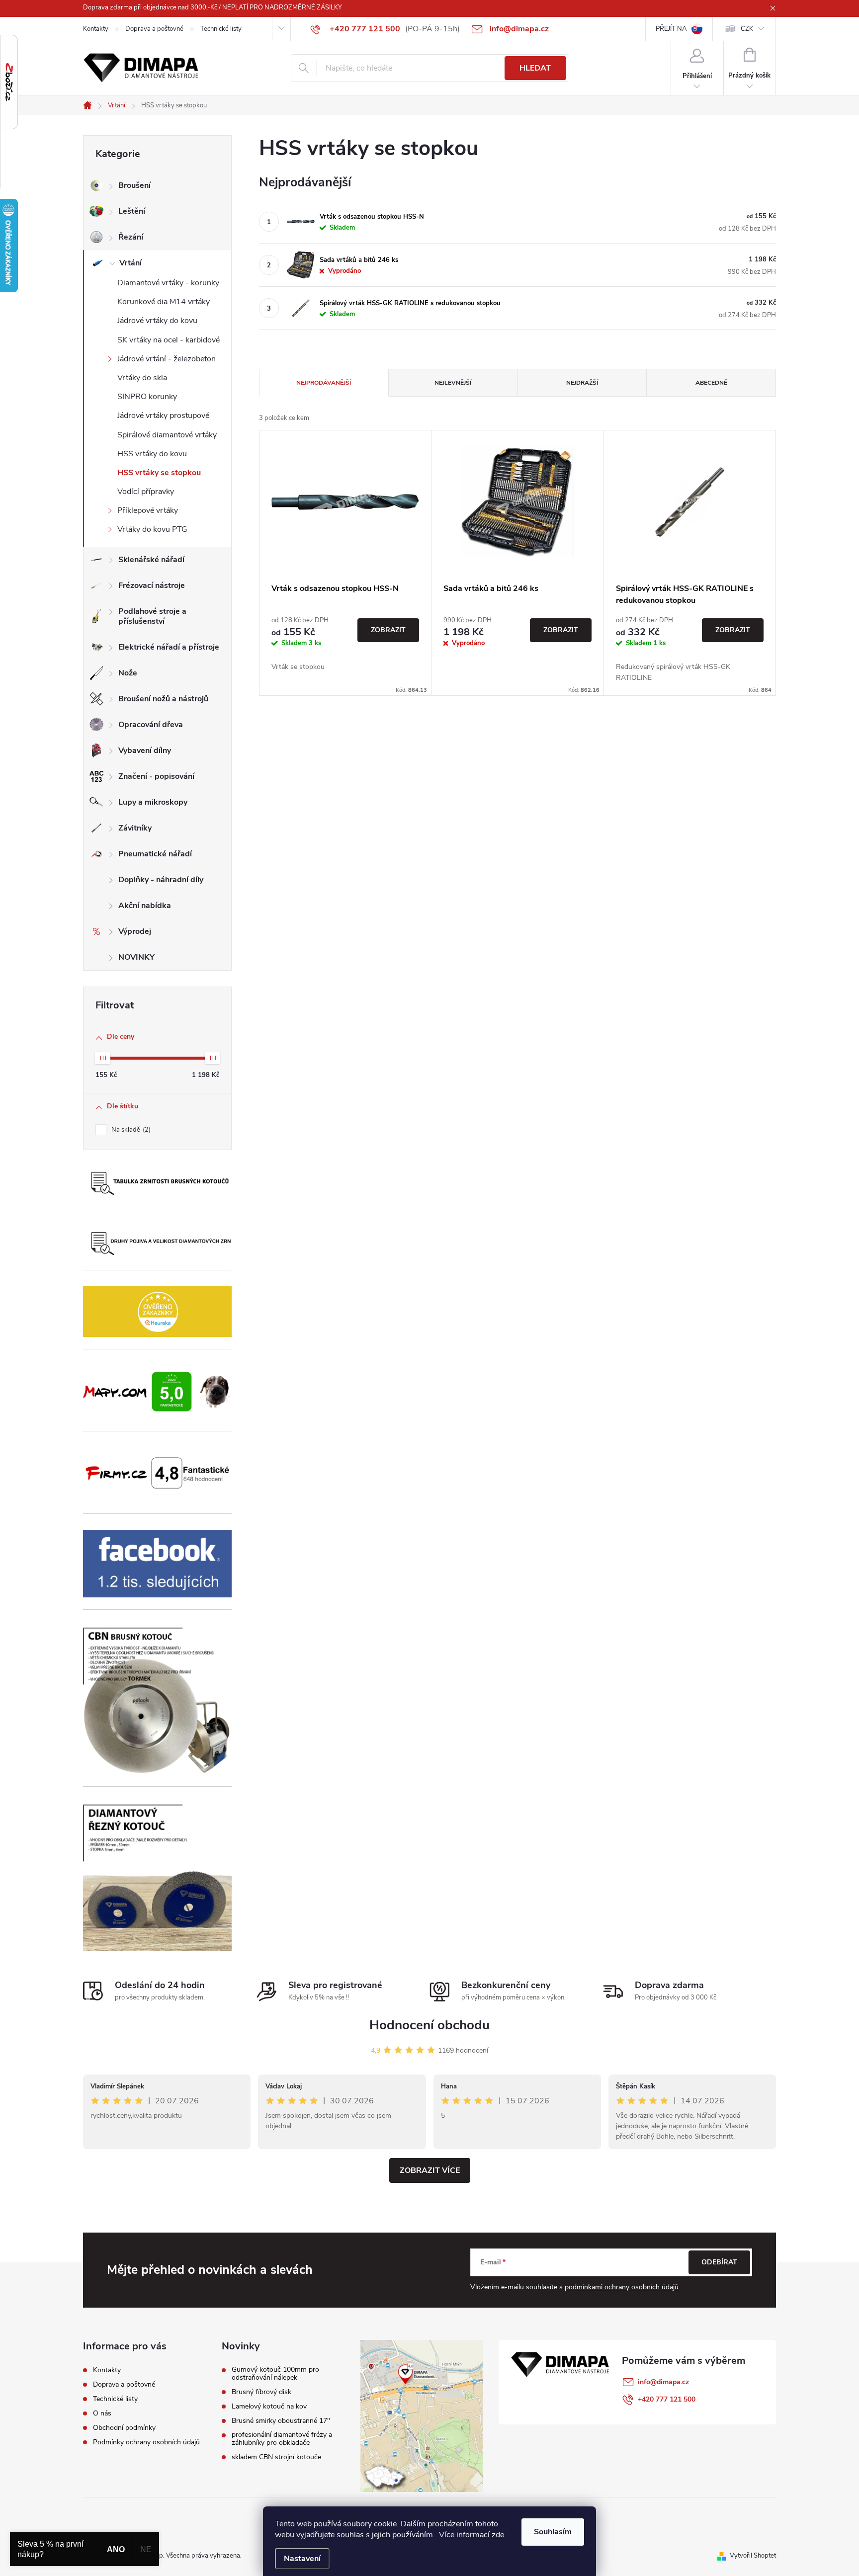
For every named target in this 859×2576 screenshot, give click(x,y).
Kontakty (96, 29)
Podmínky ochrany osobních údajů (146, 2442)
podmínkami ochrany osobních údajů (622, 2287)
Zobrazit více (430, 2170)
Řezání (131, 237)
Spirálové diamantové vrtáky (167, 435)
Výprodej (135, 931)
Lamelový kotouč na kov (269, 2407)
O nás (102, 2413)
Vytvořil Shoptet (753, 2556)
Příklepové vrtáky (148, 510)
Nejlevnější (453, 383)
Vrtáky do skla (142, 378)
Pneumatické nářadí (155, 854)
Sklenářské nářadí (151, 560)
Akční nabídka (145, 906)
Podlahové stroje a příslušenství (152, 616)
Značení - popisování (156, 776)
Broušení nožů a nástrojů (163, 699)
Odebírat (719, 2262)
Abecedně (711, 383)
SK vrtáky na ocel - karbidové (169, 340)
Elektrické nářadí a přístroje (169, 647)
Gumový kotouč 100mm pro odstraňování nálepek (275, 2374)
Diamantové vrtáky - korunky (168, 283)
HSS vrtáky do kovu (152, 454)
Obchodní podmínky (124, 2428)
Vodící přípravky (146, 492)
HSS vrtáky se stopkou (159, 473)
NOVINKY (136, 957)
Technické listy (221, 29)
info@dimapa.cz (663, 2382)
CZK (747, 29)
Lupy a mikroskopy (153, 802)
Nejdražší (582, 383)
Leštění (132, 211)
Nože (128, 673)
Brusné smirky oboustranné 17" (281, 2421)
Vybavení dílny (145, 750)
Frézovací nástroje (152, 585)
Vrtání (130, 263)
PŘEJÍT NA (671, 29)
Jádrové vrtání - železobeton (167, 359)
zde (498, 2535)
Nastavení (302, 2559)
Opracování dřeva (151, 725)
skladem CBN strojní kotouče (276, 2457)
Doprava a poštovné (154, 29)
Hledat (535, 68)
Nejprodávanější (324, 383)
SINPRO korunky (147, 397)
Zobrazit (388, 630)
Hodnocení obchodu (429, 2025)
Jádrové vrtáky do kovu (157, 321)
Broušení (134, 185)
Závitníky (135, 828)
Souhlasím (553, 2532)
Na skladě (130, 1130)
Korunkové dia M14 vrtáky (164, 302)
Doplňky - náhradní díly (161, 880)
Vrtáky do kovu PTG (152, 529)
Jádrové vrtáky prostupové (163, 415)
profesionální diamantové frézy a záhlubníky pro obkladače (282, 2439)
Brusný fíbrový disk (261, 2392)
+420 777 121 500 (667, 2399)
